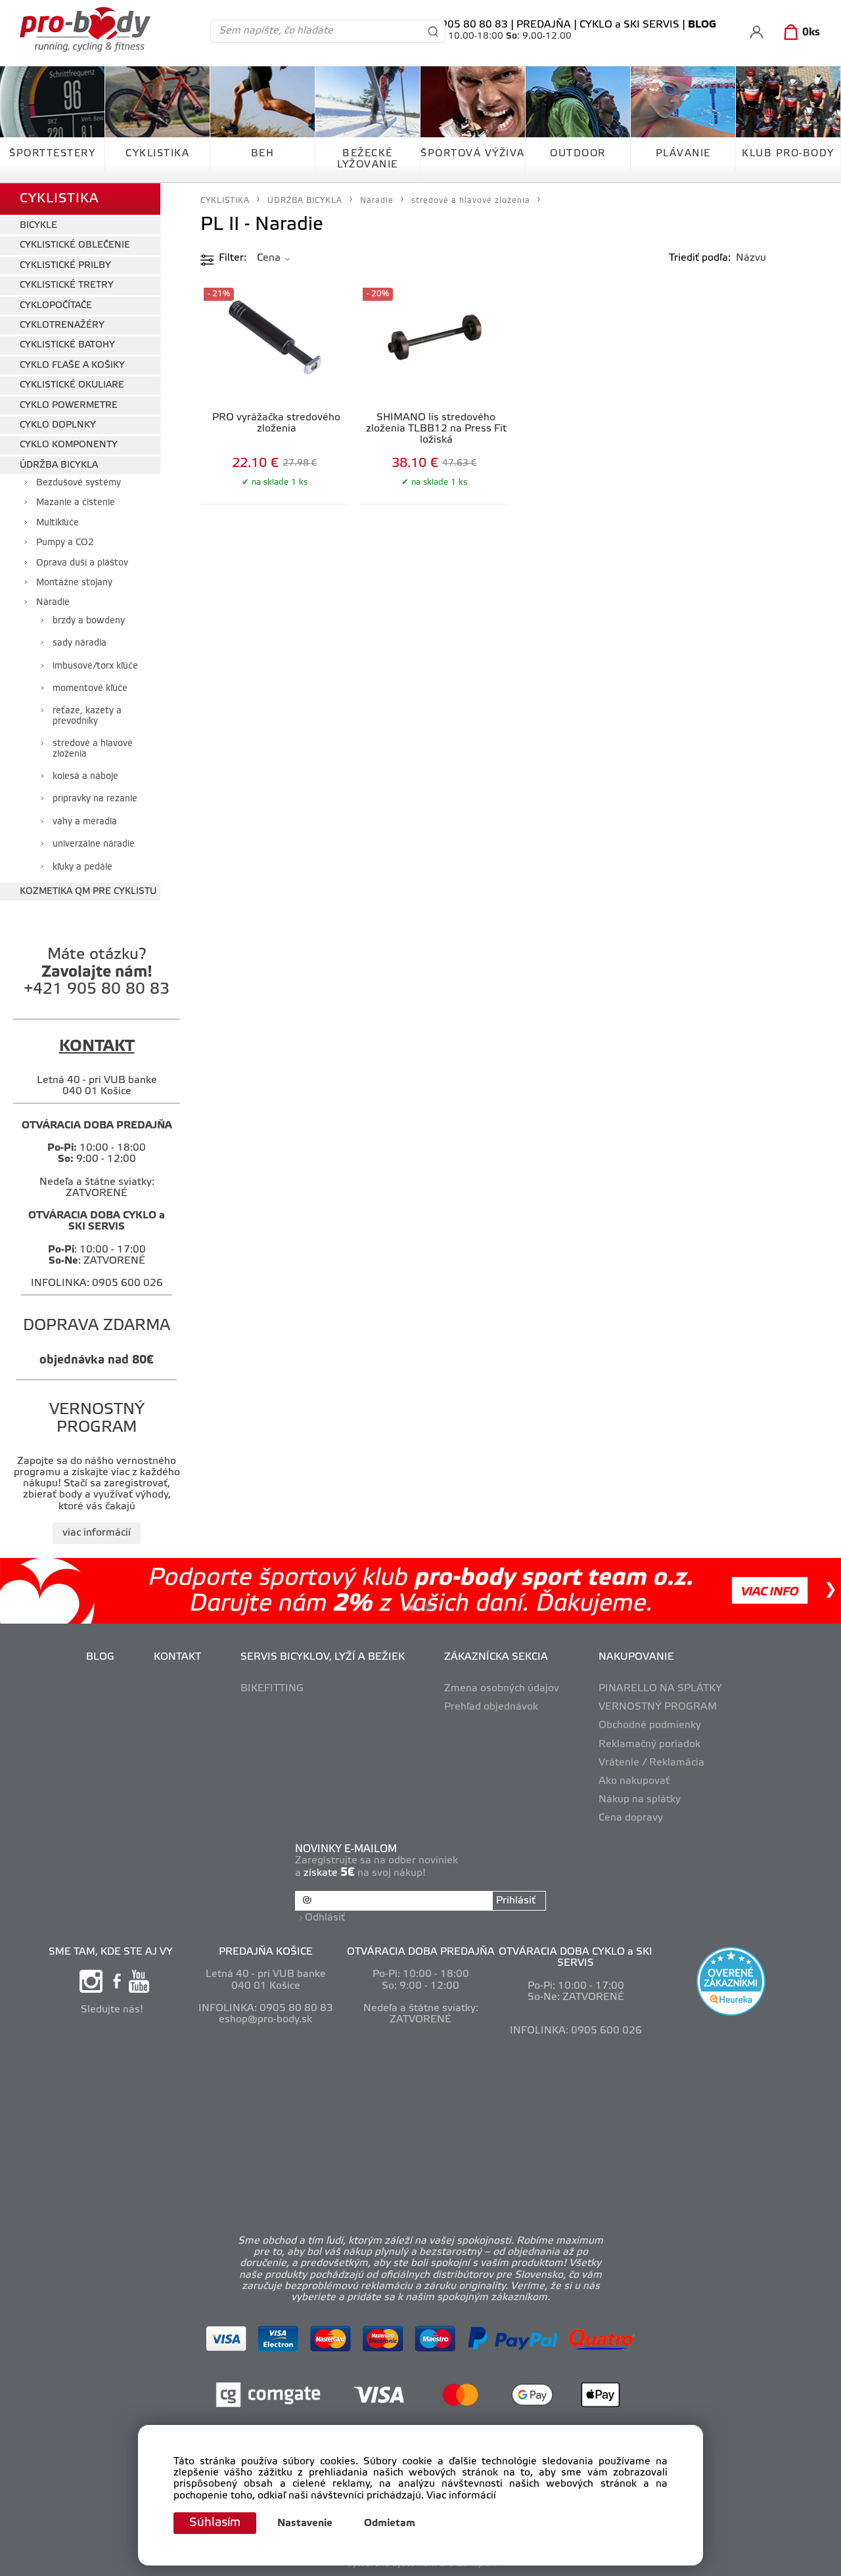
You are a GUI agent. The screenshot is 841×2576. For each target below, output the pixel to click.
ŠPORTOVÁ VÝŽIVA (473, 154)
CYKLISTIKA (157, 154)
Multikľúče (57, 523)
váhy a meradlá (85, 822)
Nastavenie (305, 2523)
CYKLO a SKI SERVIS (629, 25)
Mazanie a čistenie (76, 503)
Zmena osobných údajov (502, 1689)
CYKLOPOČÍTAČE (56, 306)
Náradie (53, 603)
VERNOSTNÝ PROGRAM (658, 1707)
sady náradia (80, 643)
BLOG (100, 1657)
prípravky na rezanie (95, 799)
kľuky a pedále (82, 867)
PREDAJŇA (544, 25)
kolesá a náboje (85, 777)
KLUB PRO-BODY (788, 154)
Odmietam (390, 2523)
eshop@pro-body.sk (265, 2020)
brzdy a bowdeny (89, 621)
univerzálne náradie (94, 844)
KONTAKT (177, 1657)
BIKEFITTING (272, 1689)
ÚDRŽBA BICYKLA (59, 465)
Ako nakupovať (634, 1781)
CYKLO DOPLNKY (58, 425)
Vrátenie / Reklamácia (651, 1763)
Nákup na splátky (640, 1800)
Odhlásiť (325, 1918)
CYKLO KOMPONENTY (69, 445)
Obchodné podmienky (650, 1725)
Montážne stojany (74, 583)
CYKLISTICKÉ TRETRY (67, 285)
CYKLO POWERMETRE (69, 406)
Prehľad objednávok (491, 1707)
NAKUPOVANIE (636, 1657)
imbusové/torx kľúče (95, 666)
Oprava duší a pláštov (82, 563)
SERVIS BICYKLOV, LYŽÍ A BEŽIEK (323, 1657)
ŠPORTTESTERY (52, 154)
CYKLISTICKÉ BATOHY (67, 345)
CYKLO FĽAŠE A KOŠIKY (72, 366)
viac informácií (97, 1533)
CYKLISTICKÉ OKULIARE (72, 385)
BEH (263, 154)
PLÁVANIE (683, 154)
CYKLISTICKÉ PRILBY (65, 266)
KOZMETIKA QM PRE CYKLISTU (88, 892)
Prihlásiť (516, 1901)
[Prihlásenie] (757, 32)
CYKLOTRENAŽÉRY (62, 325)
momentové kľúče (90, 689)
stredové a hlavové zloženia (93, 749)
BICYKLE (38, 226)
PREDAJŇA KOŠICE (266, 1952)
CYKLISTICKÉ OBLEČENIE (75, 245)
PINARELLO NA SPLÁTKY (660, 1689)
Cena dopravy (631, 1818)
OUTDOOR (578, 154)
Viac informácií (461, 2496)
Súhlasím (215, 2523)
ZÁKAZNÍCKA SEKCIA (496, 1657)
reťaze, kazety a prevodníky (87, 716)
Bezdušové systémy (79, 483)
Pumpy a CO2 (65, 543)
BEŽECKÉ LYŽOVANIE (368, 159)
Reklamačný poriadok (649, 1744)
